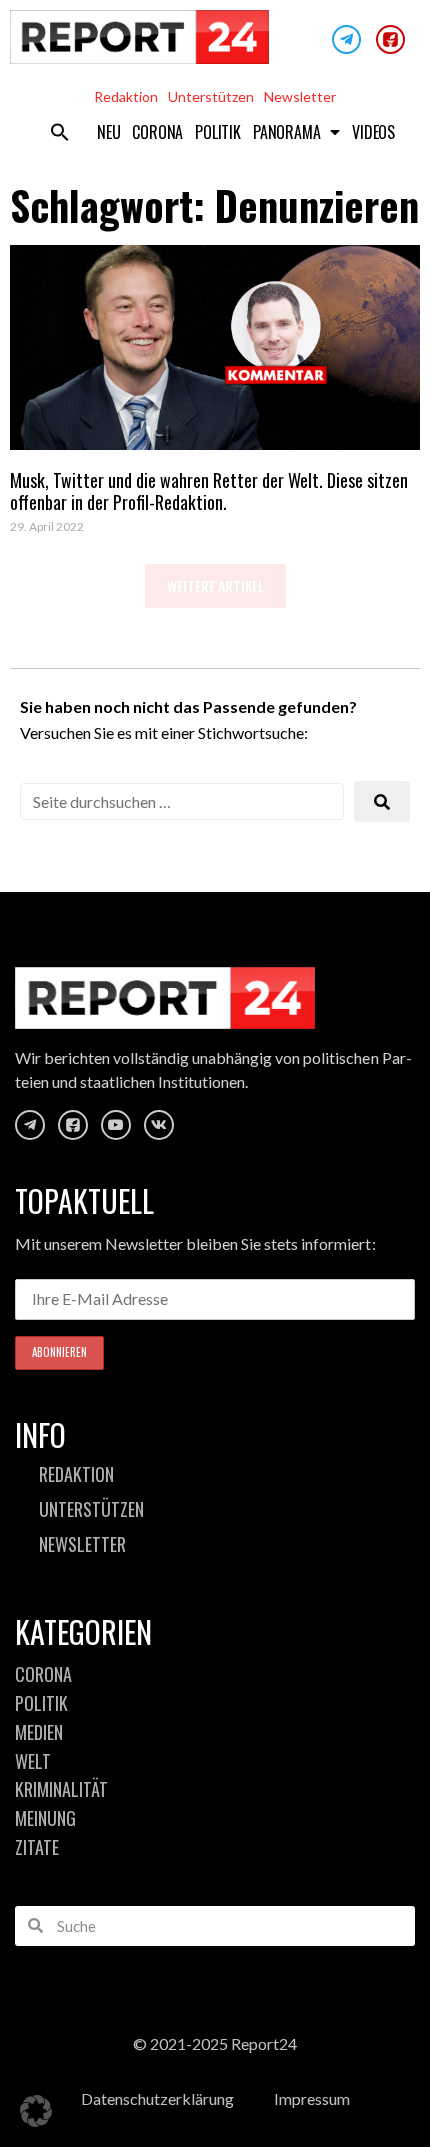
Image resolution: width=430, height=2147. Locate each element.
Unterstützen (211, 96)
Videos (373, 132)
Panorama (286, 132)
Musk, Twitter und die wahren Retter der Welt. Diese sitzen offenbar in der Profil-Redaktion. (209, 491)
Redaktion (126, 96)
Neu (108, 132)
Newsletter (300, 96)
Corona (157, 132)
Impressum (312, 2098)
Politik (218, 132)
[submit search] (382, 801)
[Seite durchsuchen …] (182, 801)
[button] (60, 132)
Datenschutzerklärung (157, 2098)
